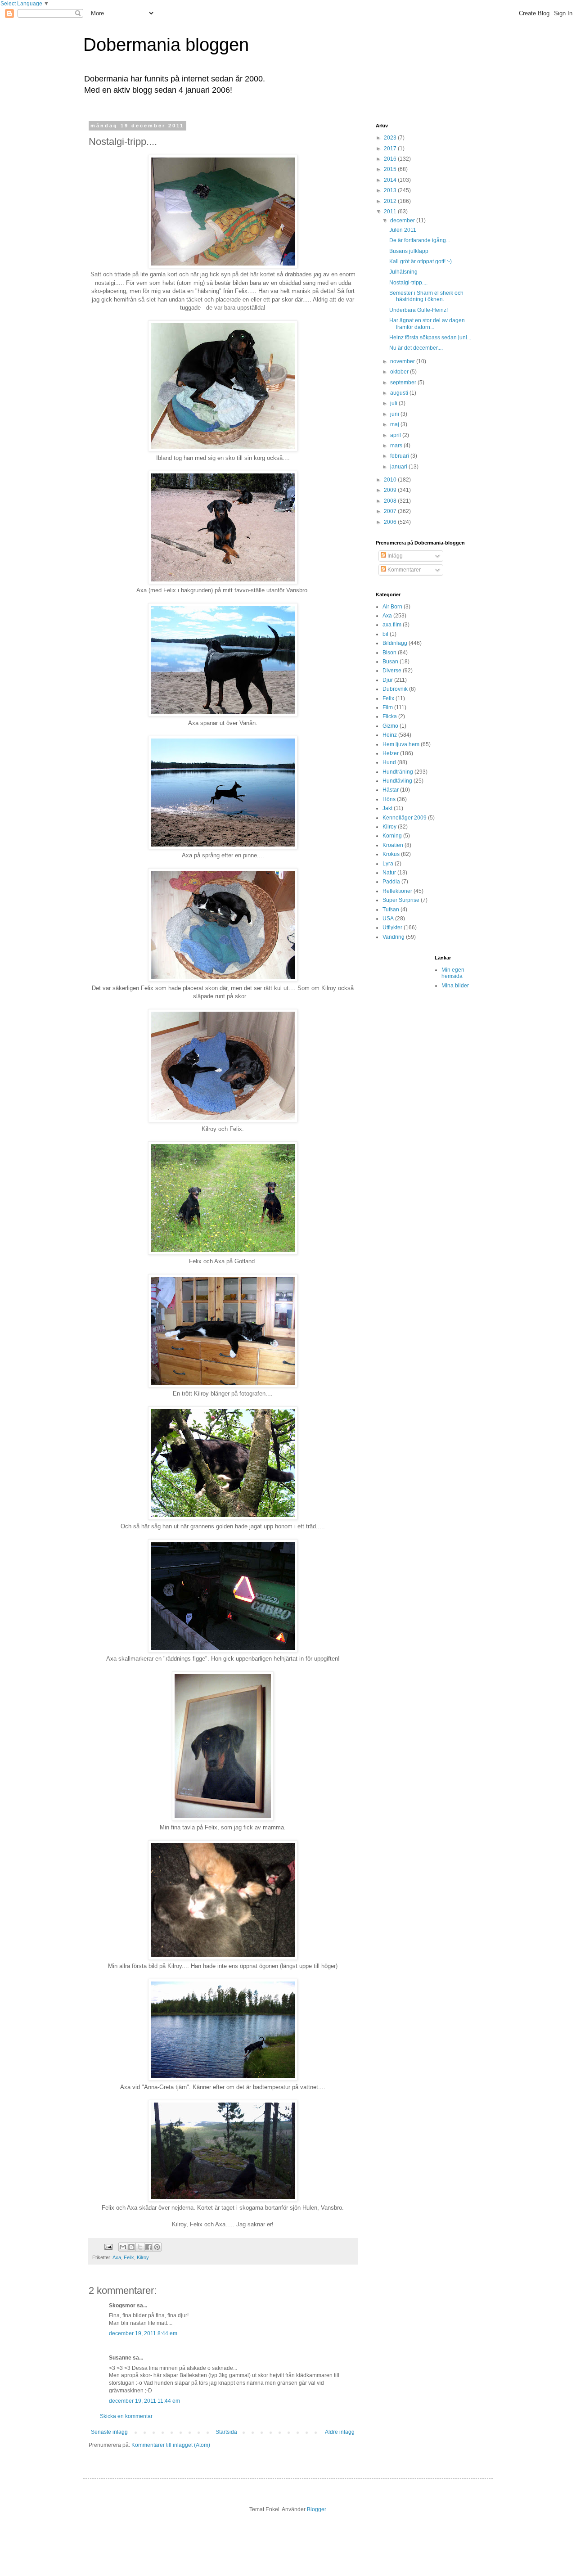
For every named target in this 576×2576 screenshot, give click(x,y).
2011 (391, 212)
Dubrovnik (395, 689)
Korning (392, 836)
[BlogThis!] (131, 2247)
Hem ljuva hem (401, 744)
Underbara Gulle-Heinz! (418, 310)
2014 (391, 180)
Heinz (390, 735)
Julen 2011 (403, 230)
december (403, 221)
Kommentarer (403, 570)
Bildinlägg (395, 643)
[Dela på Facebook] (148, 2247)
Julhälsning (403, 272)
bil (385, 634)
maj (395, 424)
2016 (391, 159)
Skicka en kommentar (126, 2416)
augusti (400, 393)
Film (388, 707)
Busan (390, 662)
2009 (391, 490)
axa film (392, 625)
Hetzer (391, 753)
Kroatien (393, 845)
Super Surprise (401, 900)
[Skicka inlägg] (108, 2247)
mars (397, 446)
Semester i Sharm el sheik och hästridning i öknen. (426, 296)
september (404, 383)
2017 (391, 149)
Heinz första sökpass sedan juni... (430, 338)
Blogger (316, 2509)
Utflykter (392, 928)
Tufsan (391, 910)
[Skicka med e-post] (123, 2247)
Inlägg (394, 556)
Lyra (388, 864)
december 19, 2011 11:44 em (144, 2401)
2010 (391, 480)
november (403, 361)
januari (399, 467)
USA (388, 919)
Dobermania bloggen (166, 45)
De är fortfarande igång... (420, 240)
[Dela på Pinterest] (157, 2247)
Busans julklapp (409, 251)
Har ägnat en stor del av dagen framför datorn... (427, 324)
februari (400, 456)
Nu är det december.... (416, 348)
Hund (389, 762)
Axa (117, 2257)
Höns (389, 799)
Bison (389, 653)
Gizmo (390, 726)
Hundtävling (397, 781)
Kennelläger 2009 (405, 818)
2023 (391, 138)
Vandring (394, 937)
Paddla (391, 882)
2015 (391, 169)
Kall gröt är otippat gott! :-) (421, 261)
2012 (391, 201)
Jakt (387, 808)
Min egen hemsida (453, 973)
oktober (400, 372)
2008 (391, 501)
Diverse (392, 671)
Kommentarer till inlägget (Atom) (171, 2445)
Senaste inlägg (109, 2432)
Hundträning (398, 772)
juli (394, 403)
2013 (391, 190)
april (396, 435)
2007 (391, 511)
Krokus (391, 854)
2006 (391, 522)
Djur (388, 680)
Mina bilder (455, 986)
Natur (389, 873)
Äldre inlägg (340, 2432)
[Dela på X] (140, 2247)
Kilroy (143, 2257)
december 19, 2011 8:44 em (143, 2333)
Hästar (391, 790)
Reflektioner (397, 891)
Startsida (226, 2432)
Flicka (390, 716)
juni (395, 414)
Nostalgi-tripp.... (408, 283)
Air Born (392, 607)
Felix (129, 2257)
